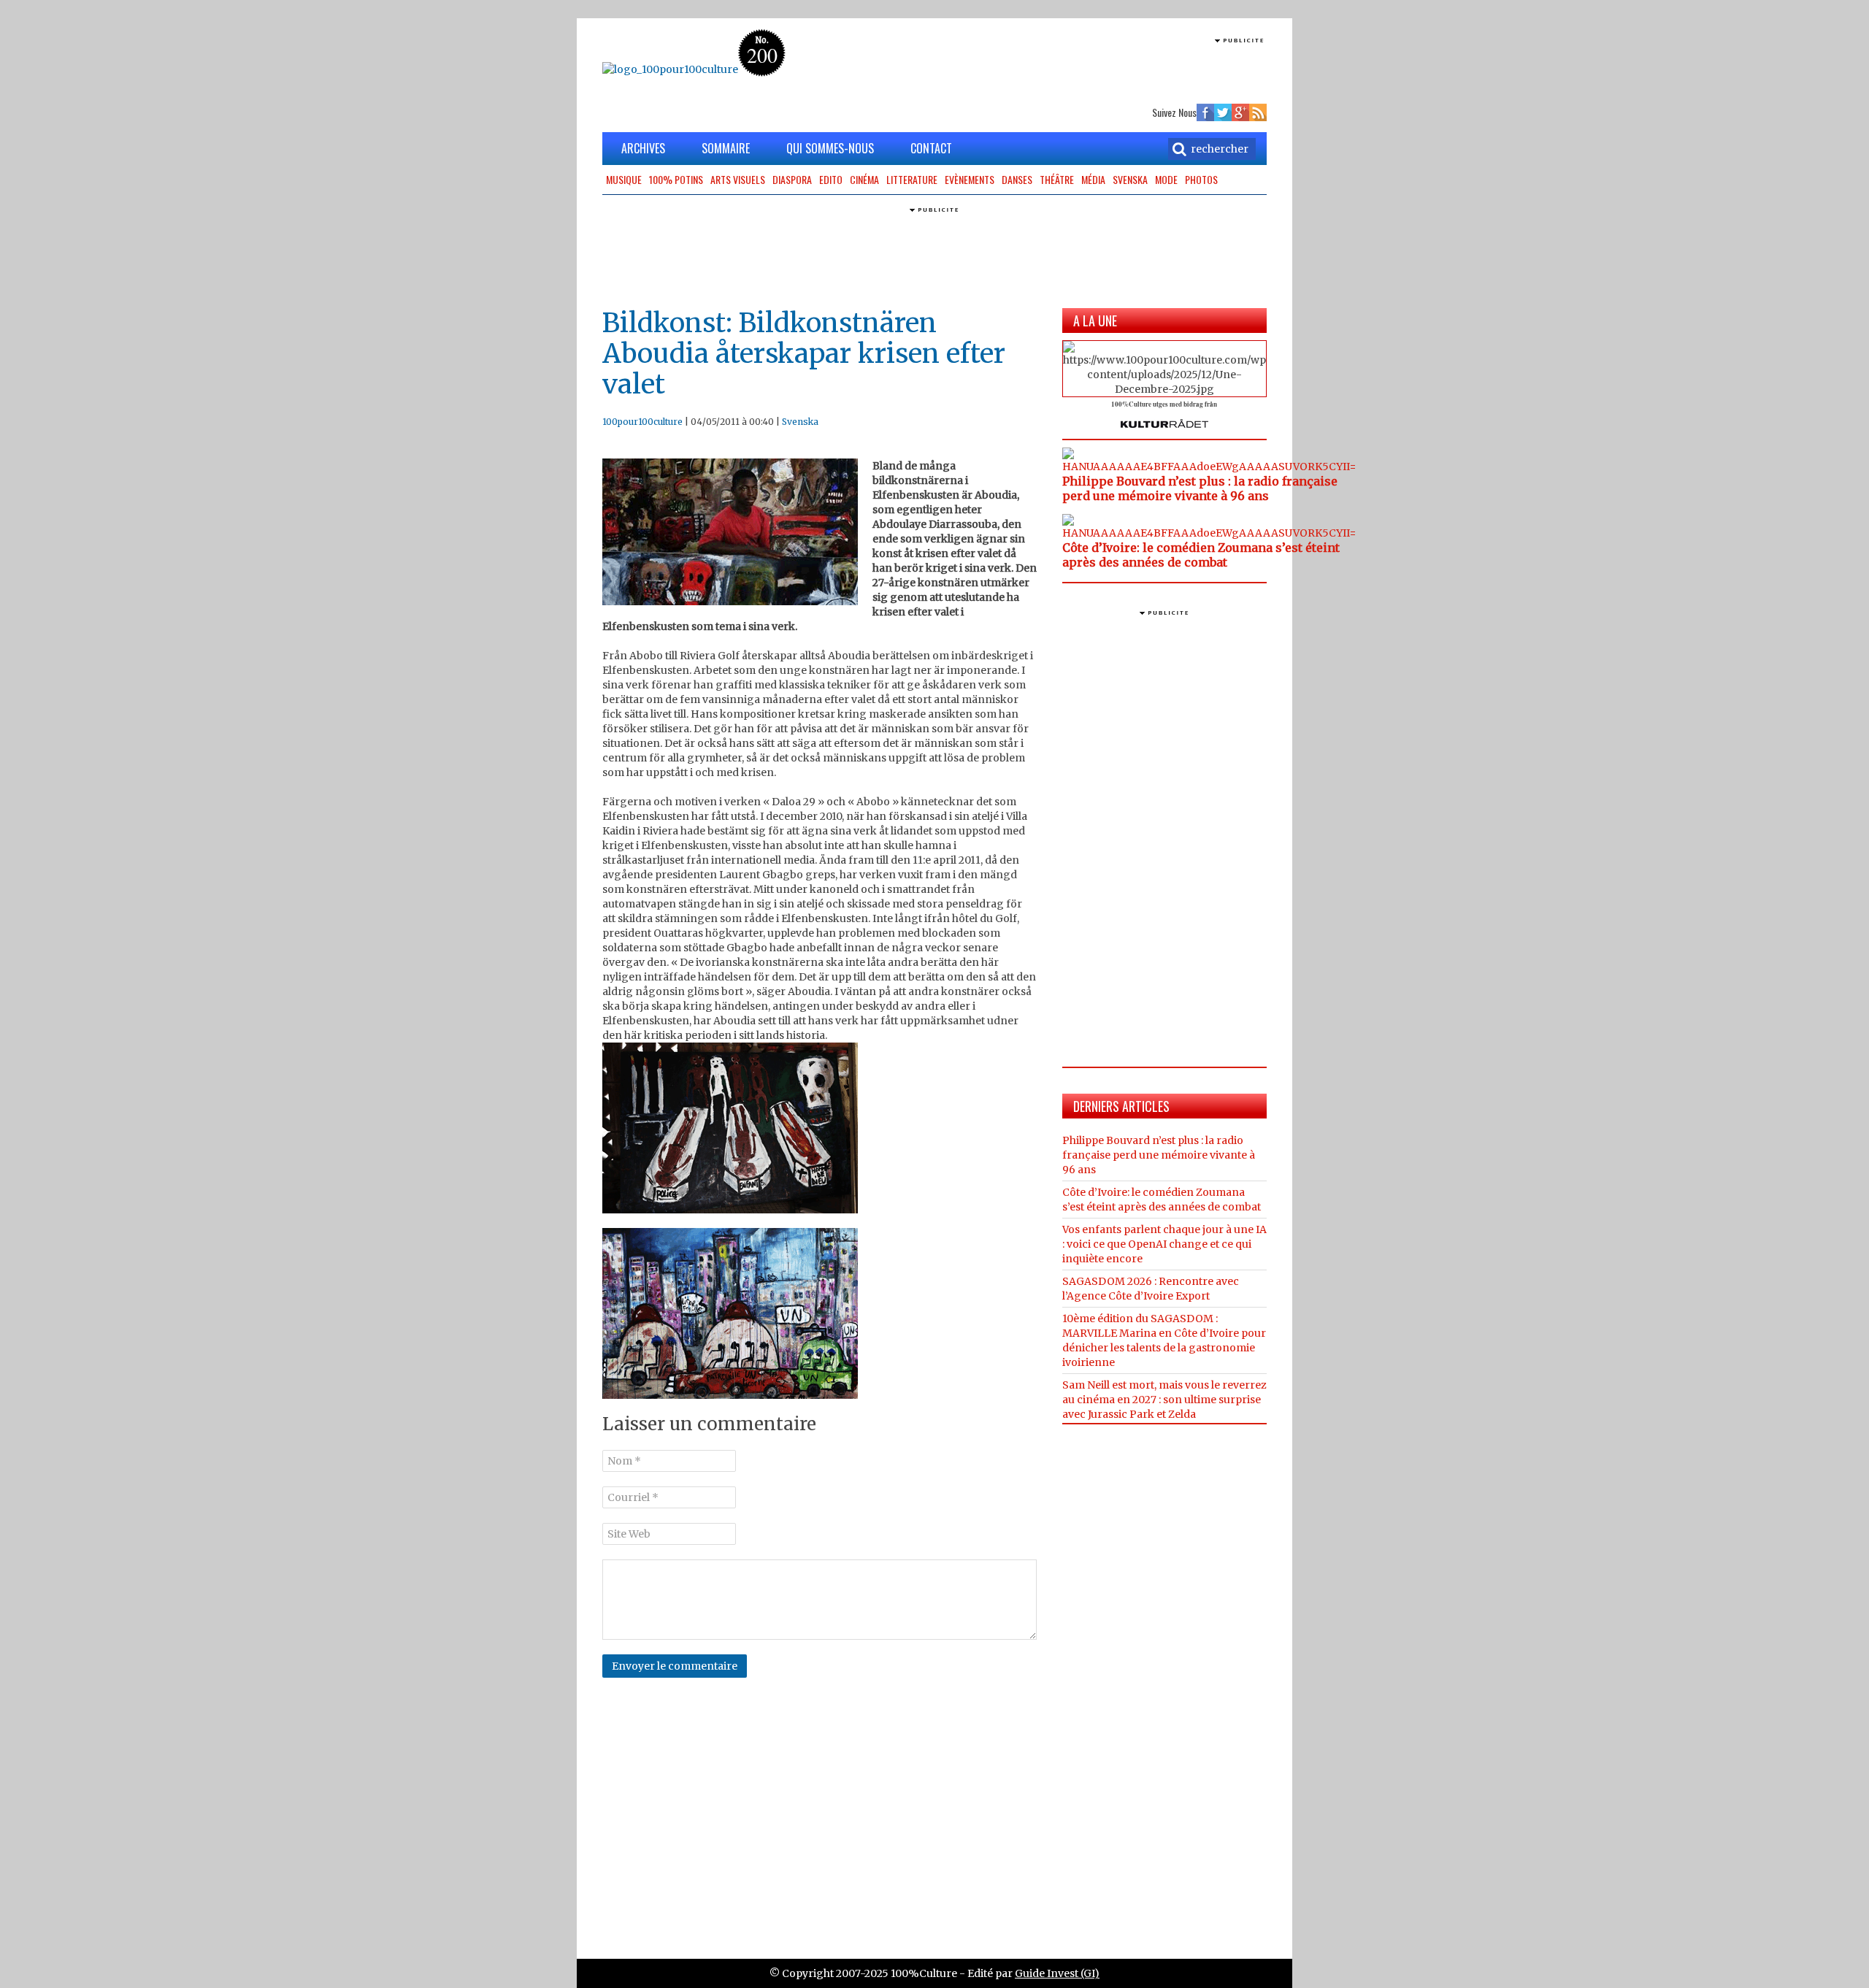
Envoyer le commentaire (675, 1666)
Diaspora (792, 179)
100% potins (676, 179)
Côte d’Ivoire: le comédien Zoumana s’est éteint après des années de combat (1201, 555)
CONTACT (931, 148)
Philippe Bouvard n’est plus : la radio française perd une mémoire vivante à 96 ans (1200, 488)
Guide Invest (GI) (1057, 1973)
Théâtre (1057, 179)
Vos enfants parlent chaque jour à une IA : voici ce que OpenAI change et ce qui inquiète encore (1164, 1244)
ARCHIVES (643, 148)
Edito (831, 179)
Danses (1017, 179)
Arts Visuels (738, 179)
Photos (1201, 179)
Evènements (970, 179)
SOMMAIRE (726, 148)
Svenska (1130, 179)
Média (1093, 179)
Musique (624, 179)
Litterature (912, 179)
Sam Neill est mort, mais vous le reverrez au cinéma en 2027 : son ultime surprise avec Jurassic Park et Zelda (1164, 1400)
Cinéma (864, 179)
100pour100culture (642, 422)
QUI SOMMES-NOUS (830, 148)
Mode (1166, 179)
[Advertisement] (1096, 69)
